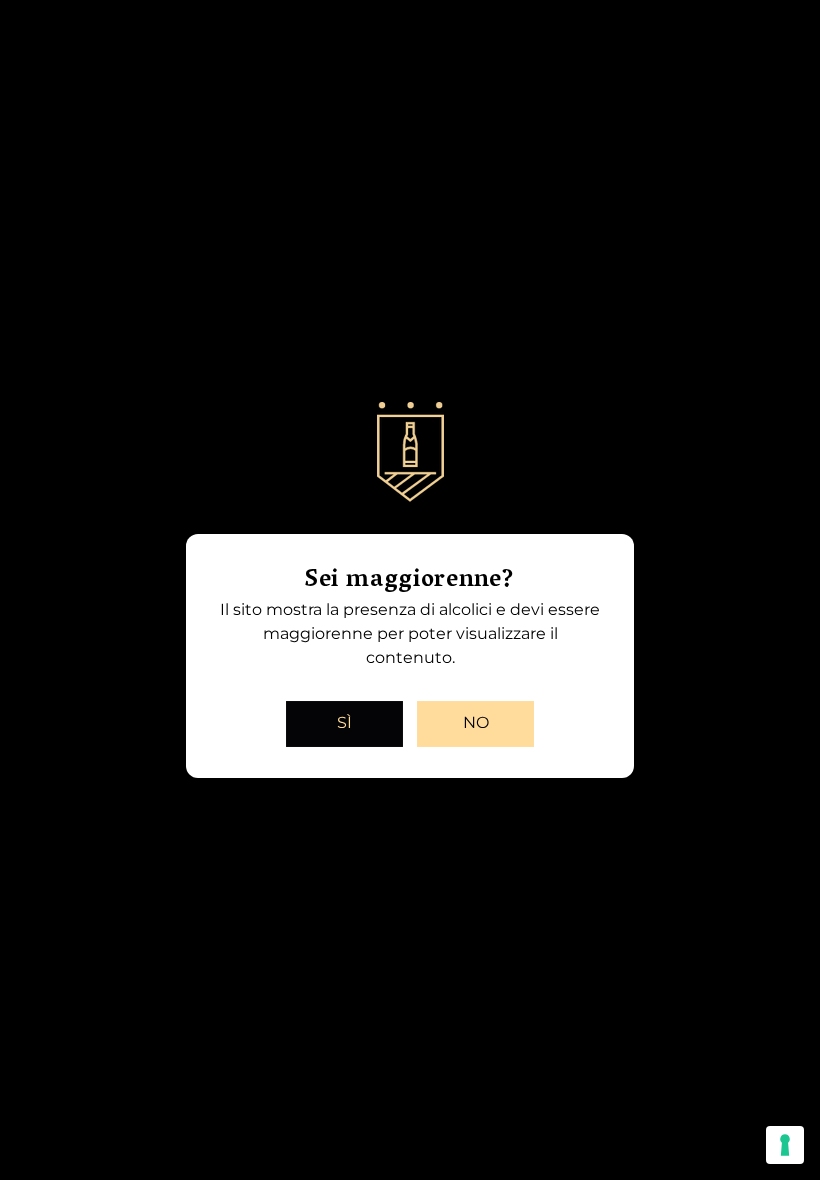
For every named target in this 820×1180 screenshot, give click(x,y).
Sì (344, 722)
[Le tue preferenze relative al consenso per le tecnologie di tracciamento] (785, 1145)
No (476, 722)
